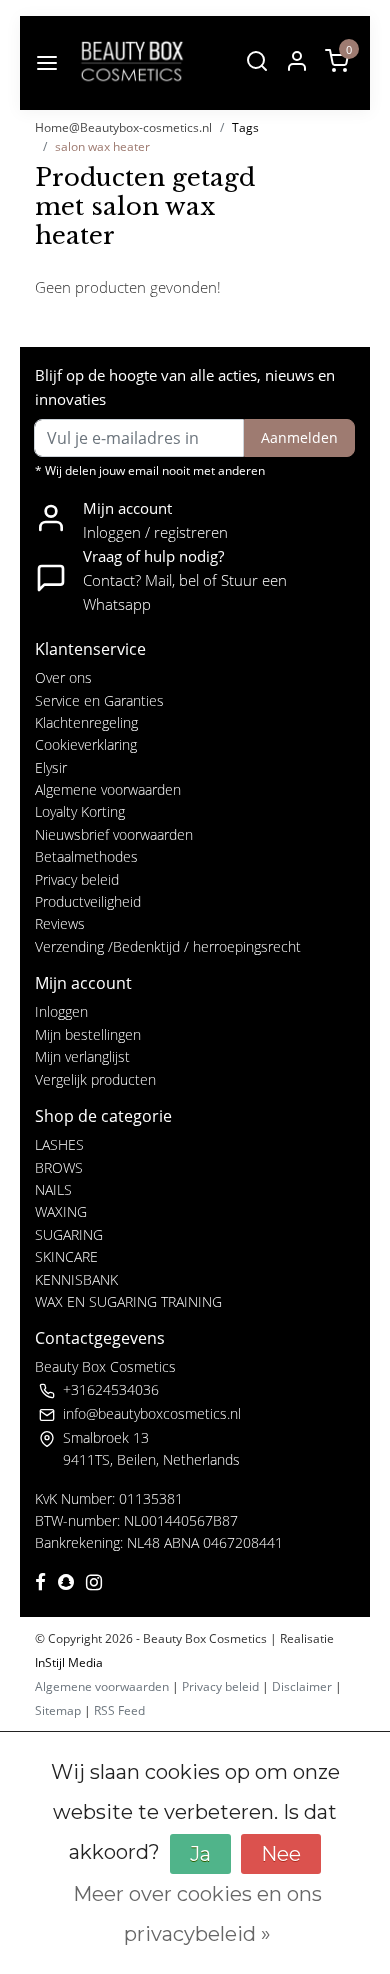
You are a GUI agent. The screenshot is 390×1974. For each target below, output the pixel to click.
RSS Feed (119, 1710)
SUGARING (69, 1234)
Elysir (51, 767)
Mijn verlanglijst (82, 1056)
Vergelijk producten (95, 1079)
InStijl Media (69, 1662)
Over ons (63, 677)
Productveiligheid (88, 901)
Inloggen (61, 1011)
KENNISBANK (76, 1279)
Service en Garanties (99, 700)
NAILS (53, 1189)
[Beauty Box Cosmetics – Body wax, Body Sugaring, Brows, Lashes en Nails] (131, 63)
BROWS (59, 1167)
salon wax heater (102, 146)
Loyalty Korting (80, 811)
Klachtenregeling (86, 722)
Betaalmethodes (86, 856)
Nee (281, 1854)
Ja (200, 1854)
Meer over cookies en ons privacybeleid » (197, 1914)
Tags (245, 127)
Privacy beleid (77, 879)
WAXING (61, 1211)
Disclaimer (302, 1686)
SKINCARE (66, 1256)
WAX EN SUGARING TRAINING (128, 1301)
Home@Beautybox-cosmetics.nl (123, 127)
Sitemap (58, 1710)
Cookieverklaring (86, 744)
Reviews (60, 923)
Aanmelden (299, 437)
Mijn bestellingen (88, 1034)
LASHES (59, 1144)
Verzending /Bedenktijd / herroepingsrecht (168, 946)
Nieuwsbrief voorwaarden (114, 834)
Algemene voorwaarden (108, 789)
